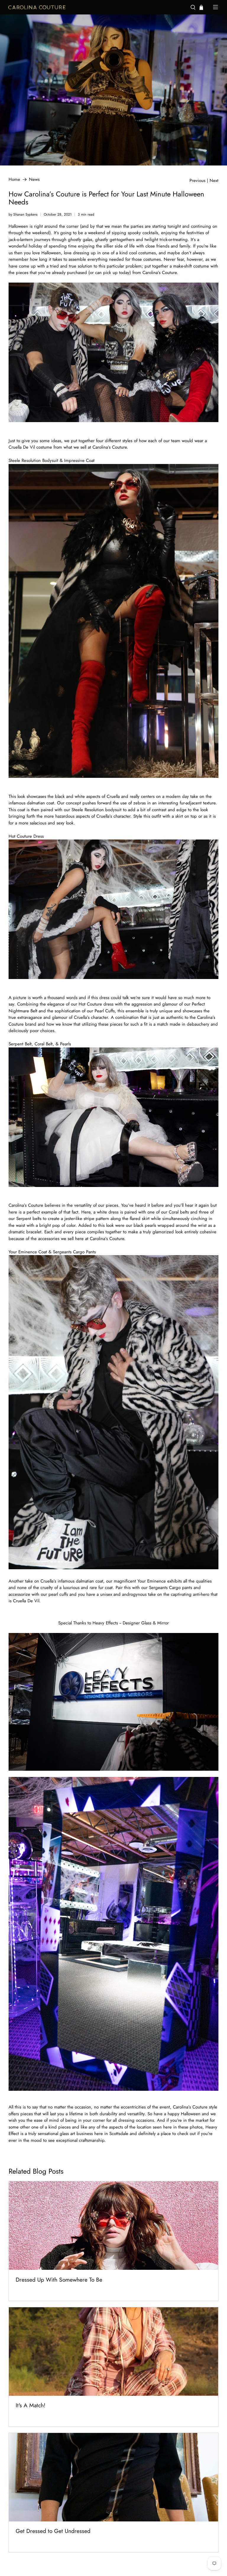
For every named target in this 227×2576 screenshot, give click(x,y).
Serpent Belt (20, 1044)
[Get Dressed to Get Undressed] (113, 2477)
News (34, 179)
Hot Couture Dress (26, 836)
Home (14, 179)
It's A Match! (31, 2405)
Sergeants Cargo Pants (74, 1252)
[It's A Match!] (113, 2352)
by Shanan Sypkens (23, 214)
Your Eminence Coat (28, 1252)
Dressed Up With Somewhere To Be (59, 2280)
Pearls (65, 1044)
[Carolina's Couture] (97, 7)
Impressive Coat (79, 460)
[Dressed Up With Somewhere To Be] (113, 2226)
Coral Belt (44, 1044)
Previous (197, 181)
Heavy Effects (105, 1623)
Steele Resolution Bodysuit (33, 460)
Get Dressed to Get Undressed (53, 2531)
